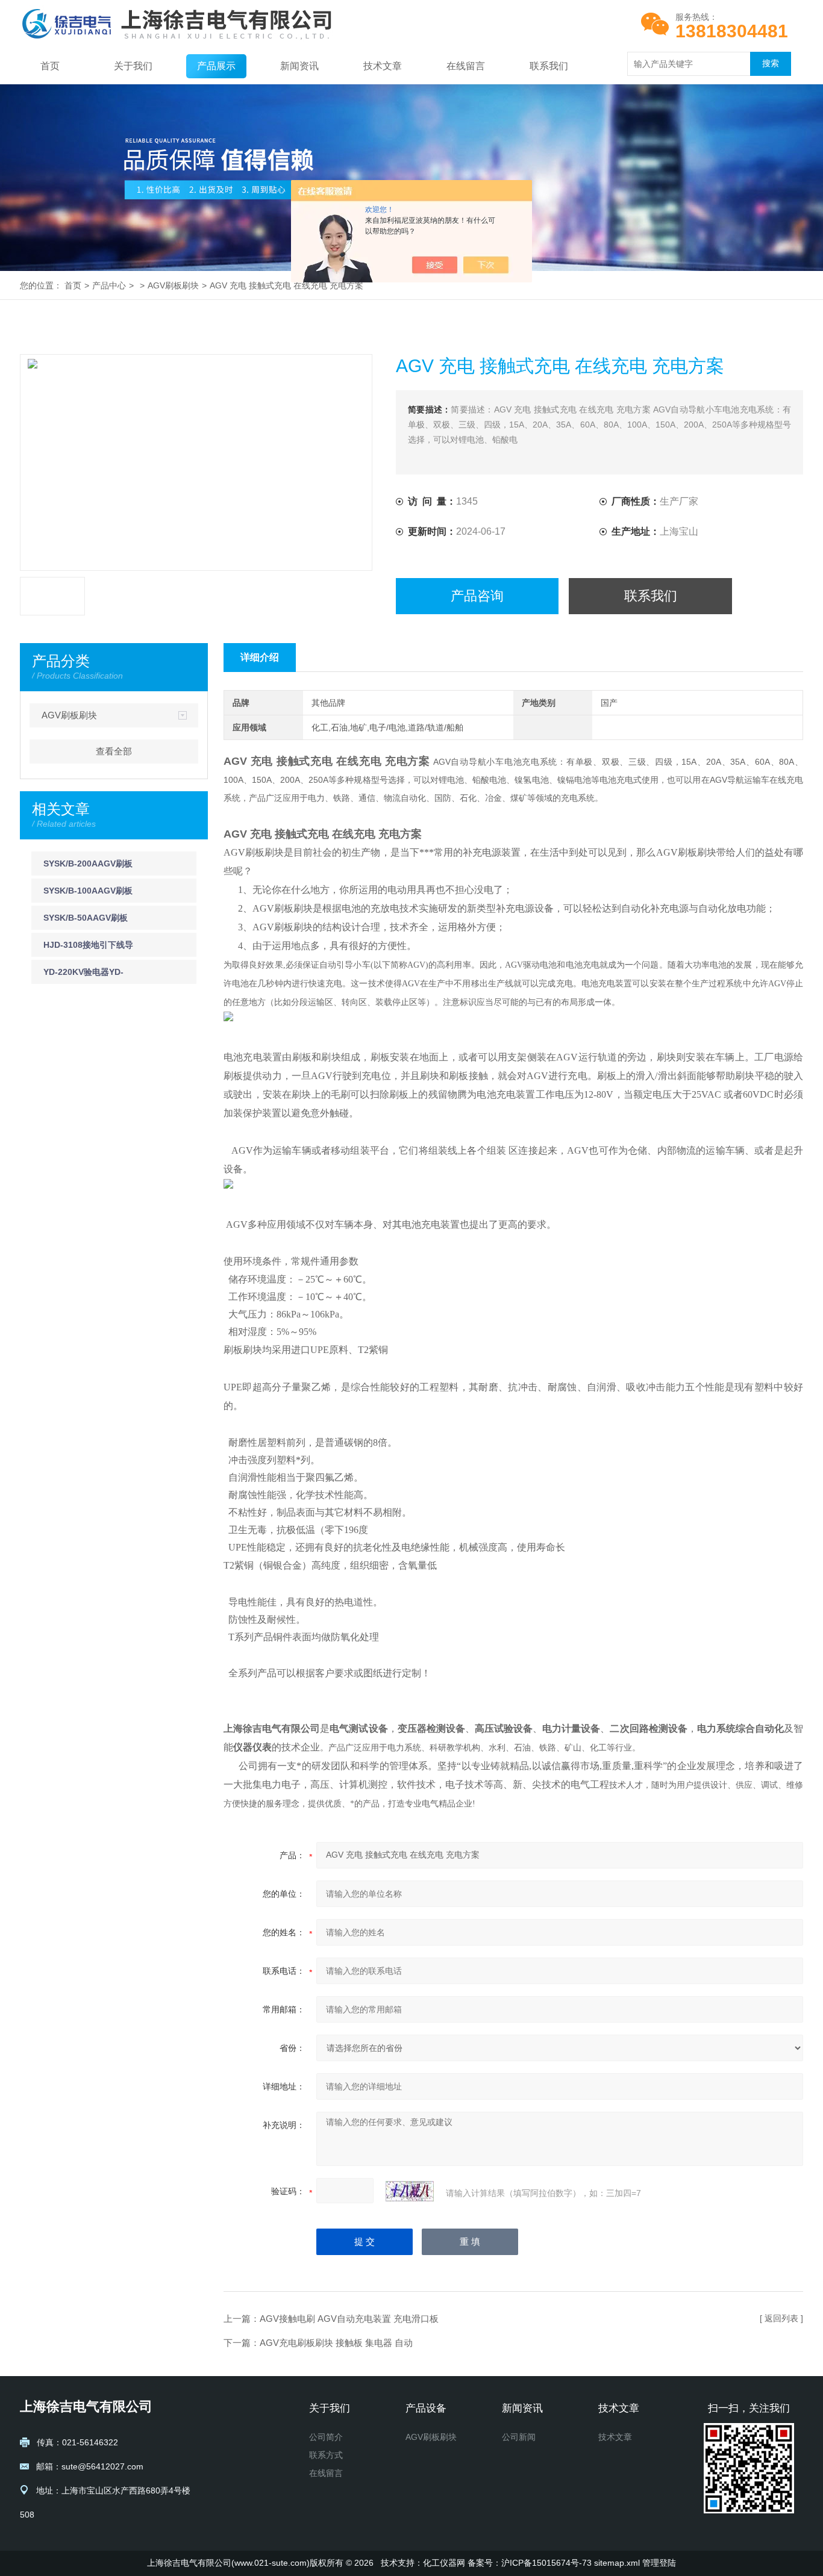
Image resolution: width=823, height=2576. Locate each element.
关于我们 (133, 66)
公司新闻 (519, 2437)
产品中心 (109, 285)
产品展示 (216, 66)
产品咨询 (477, 596)
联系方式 (326, 2455)
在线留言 (466, 66)
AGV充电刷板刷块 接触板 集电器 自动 (336, 2343)
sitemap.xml (617, 2563)
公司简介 (326, 2437)
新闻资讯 (299, 66)
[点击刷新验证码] (410, 2191)
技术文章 (383, 66)
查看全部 (114, 751)
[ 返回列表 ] (781, 2318)
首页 (50, 66)
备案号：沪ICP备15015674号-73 (530, 2563)
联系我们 (549, 66)
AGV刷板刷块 (173, 285)
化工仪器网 (444, 2563)
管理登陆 (659, 2563)
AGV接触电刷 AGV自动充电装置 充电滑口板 (349, 2319)
